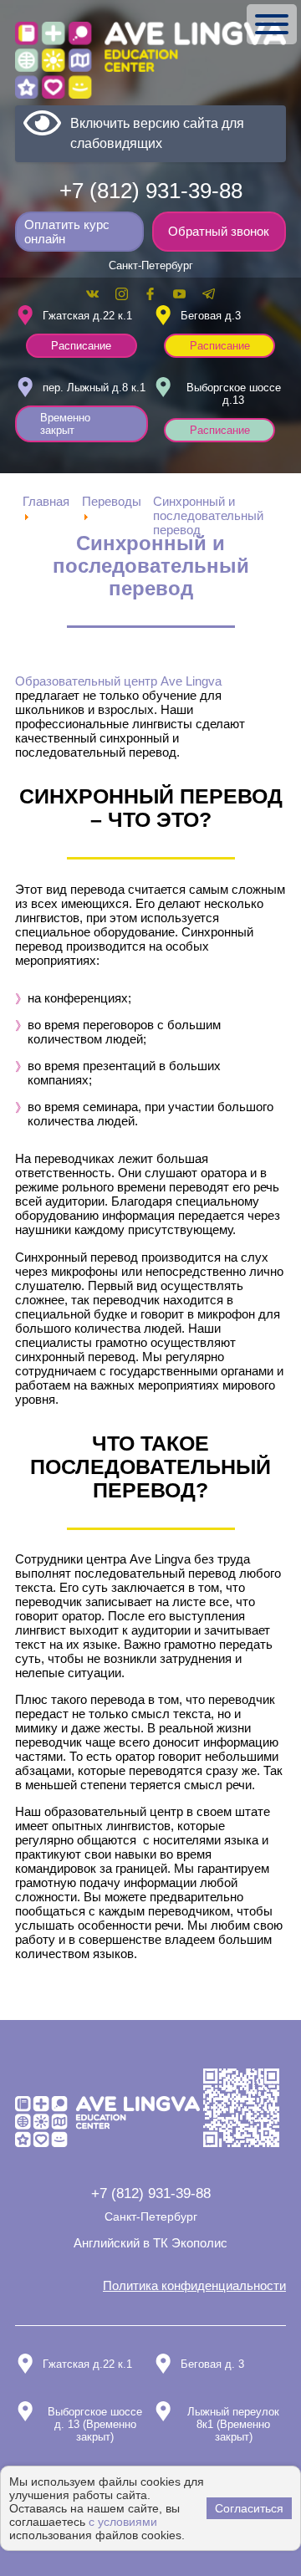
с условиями (123, 2522)
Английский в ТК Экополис (150, 2243)
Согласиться (249, 2508)
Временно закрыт (65, 424)
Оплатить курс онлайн (67, 232)
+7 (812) (151, 191)
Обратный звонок (219, 231)
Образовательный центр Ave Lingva (118, 681)
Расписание (81, 346)
